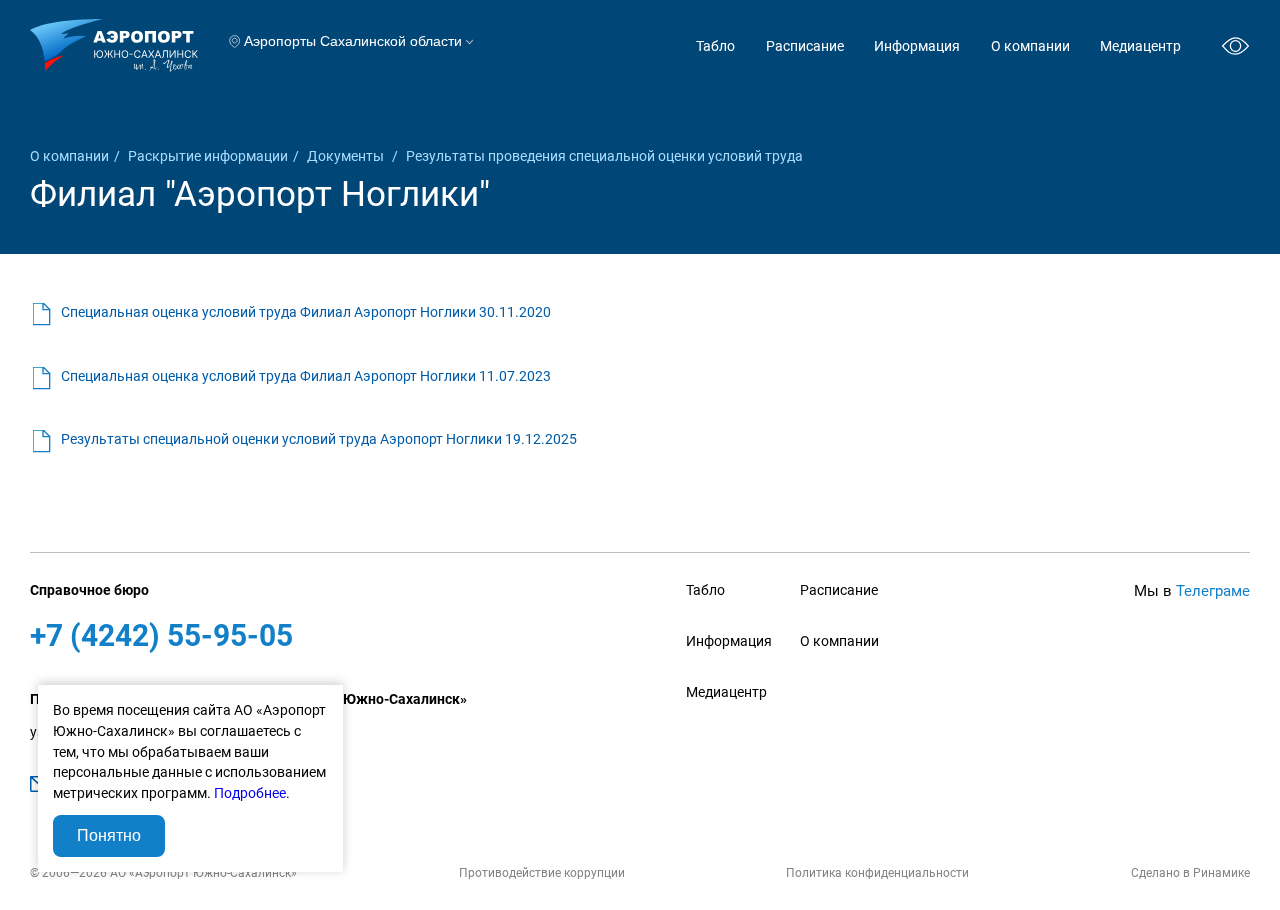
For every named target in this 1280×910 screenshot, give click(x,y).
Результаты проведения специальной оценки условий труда (604, 156)
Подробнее (250, 793)
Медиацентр (1140, 46)
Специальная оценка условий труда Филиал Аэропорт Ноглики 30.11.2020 (306, 312)
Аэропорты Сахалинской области (353, 41)
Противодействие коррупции (542, 873)
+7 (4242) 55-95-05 (161, 635)
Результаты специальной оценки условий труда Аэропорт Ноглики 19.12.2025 (319, 439)
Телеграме (1213, 591)
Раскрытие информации (208, 156)
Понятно (109, 835)
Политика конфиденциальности (877, 873)
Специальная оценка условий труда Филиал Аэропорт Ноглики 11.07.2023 (306, 376)
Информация (917, 46)
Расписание (805, 46)
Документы (347, 156)
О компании (1030, 46)
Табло (715, 46)
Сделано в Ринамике (1190, 873)
